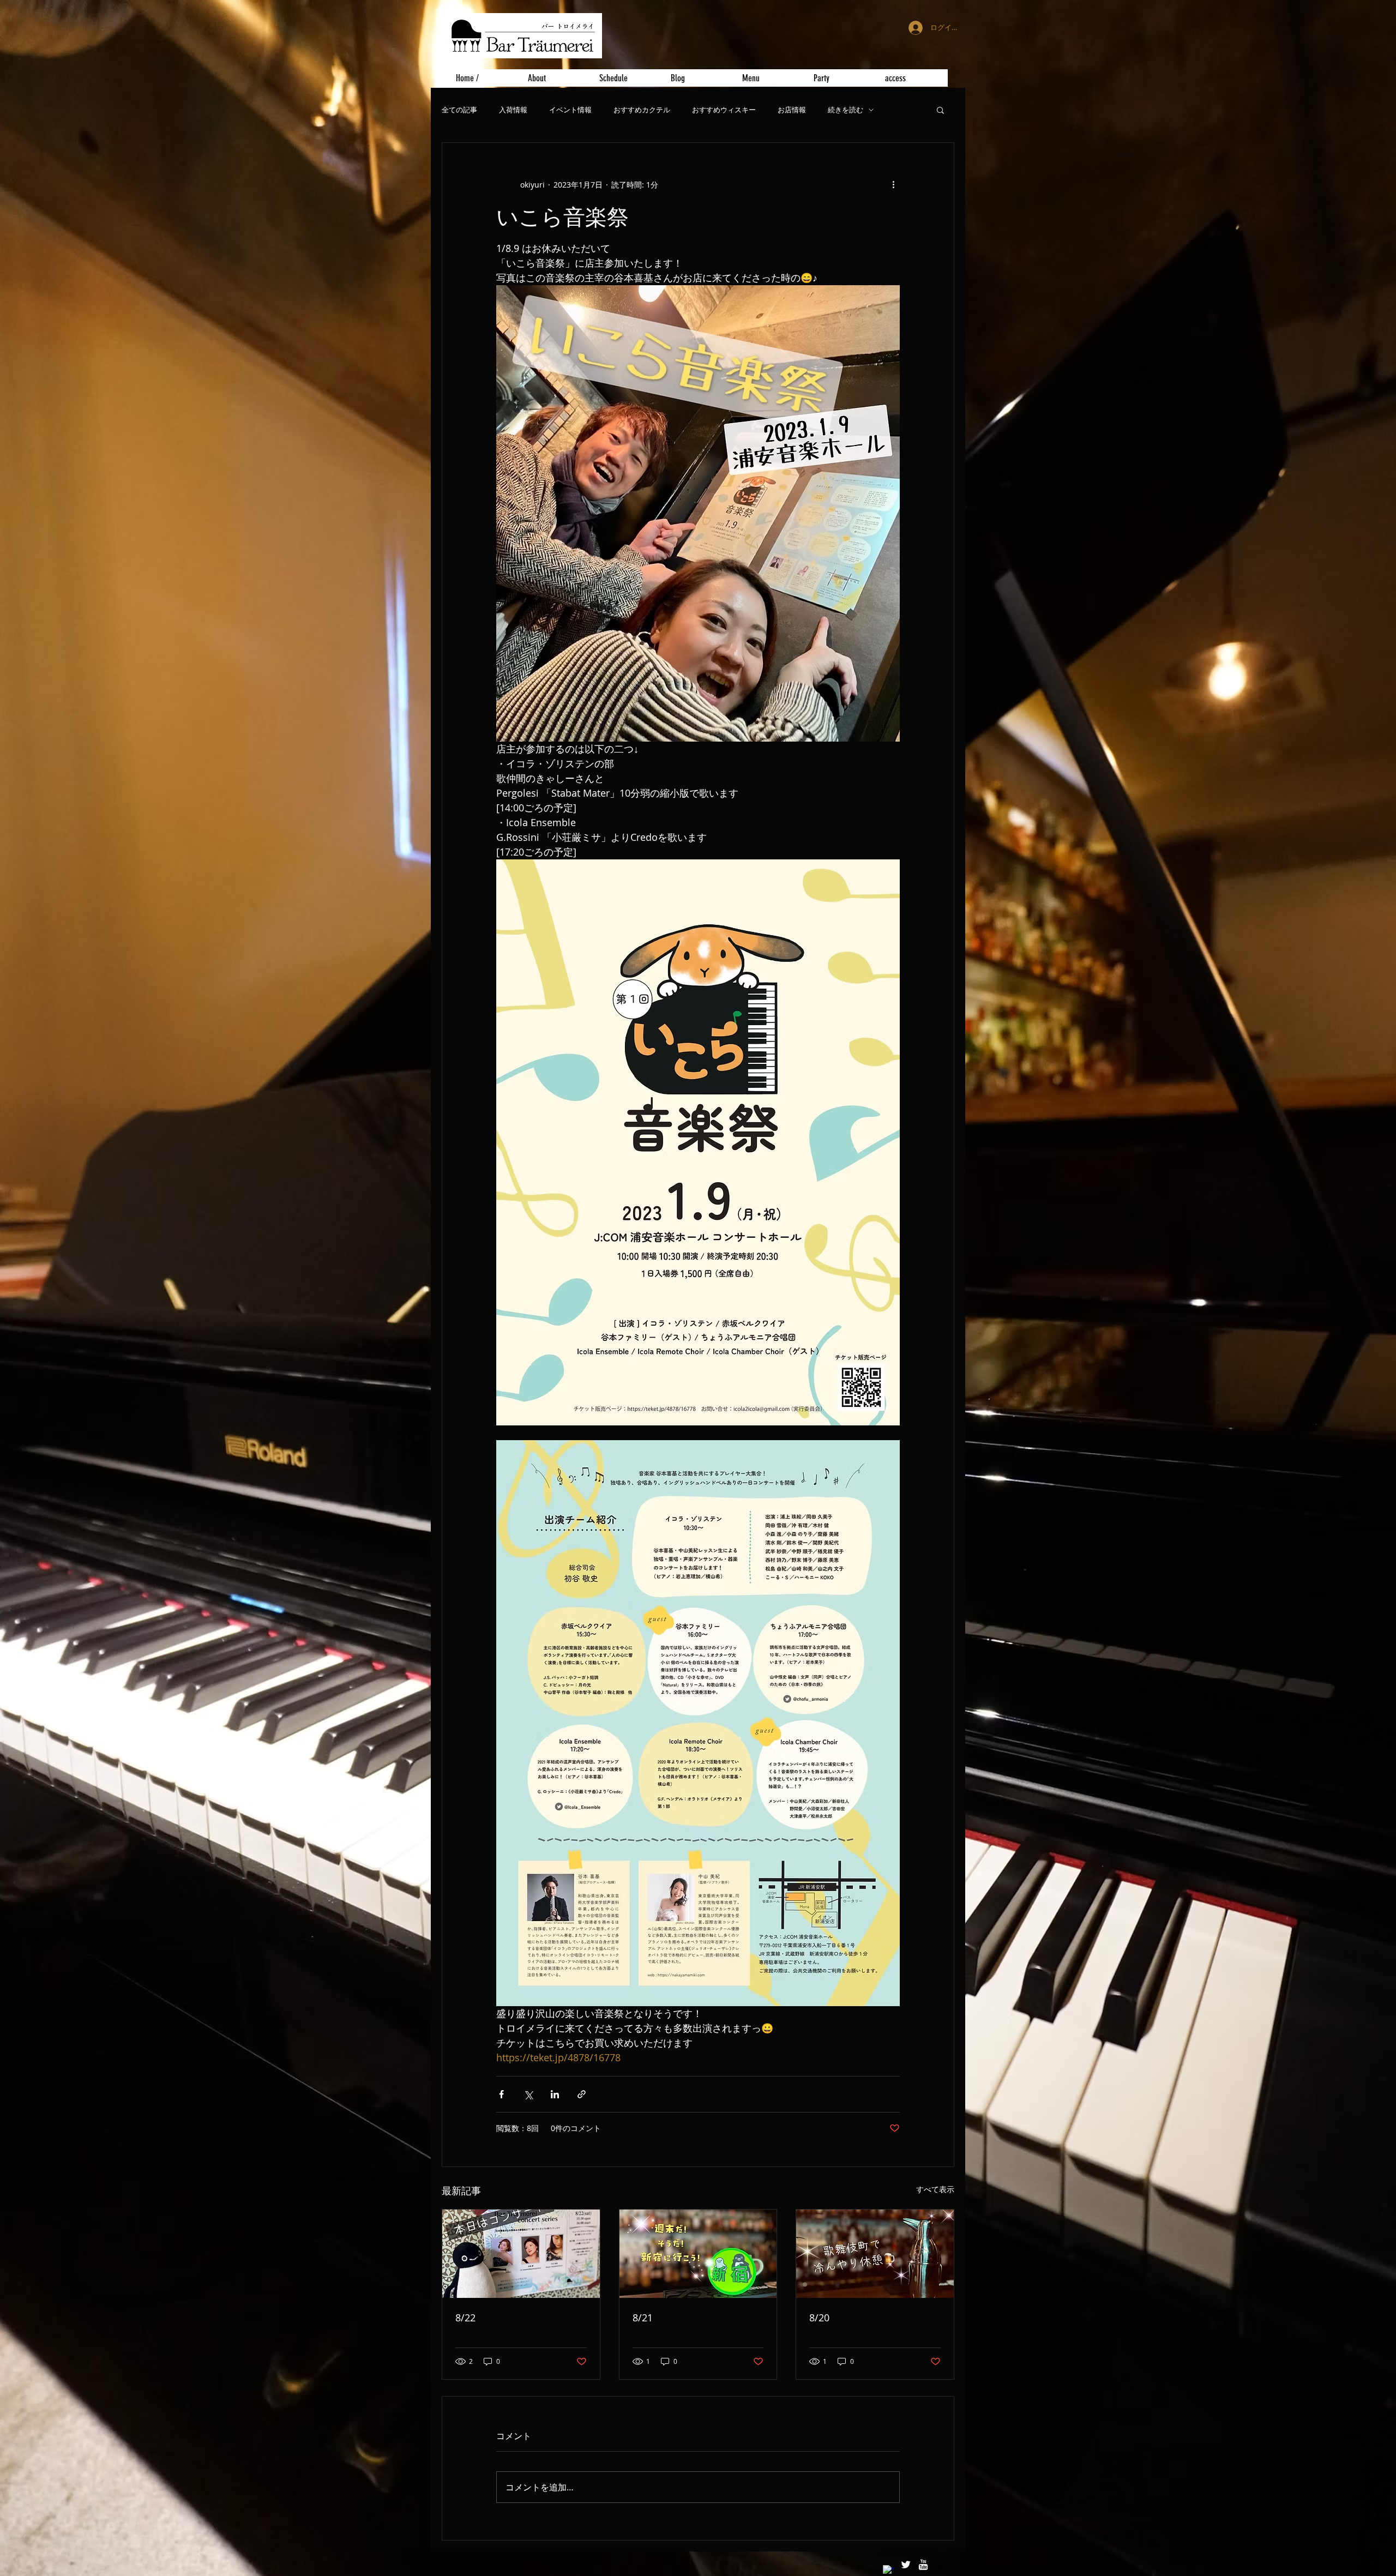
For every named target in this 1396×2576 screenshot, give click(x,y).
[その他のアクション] (893, 184)
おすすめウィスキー (724, 110)
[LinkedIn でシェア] (555, 2094)
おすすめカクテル (642, 110)
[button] (940, 110)
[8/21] (698, 2254)
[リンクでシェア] (582, 2094)
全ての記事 (459, 110)
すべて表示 (935, 2189)
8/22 (465, 2318)
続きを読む (846, 110)
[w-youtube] (923, 2565)
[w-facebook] (888, 2571)
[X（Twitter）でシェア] (528, 2094)
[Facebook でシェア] (501, 2094)
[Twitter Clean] (906, 2565)
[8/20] (875, 2254)
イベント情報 (570, 110)
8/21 (643, 2318)
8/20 (819, 2318)
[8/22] (521, 2254)
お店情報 (792, 110)
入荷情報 (513, 110)
